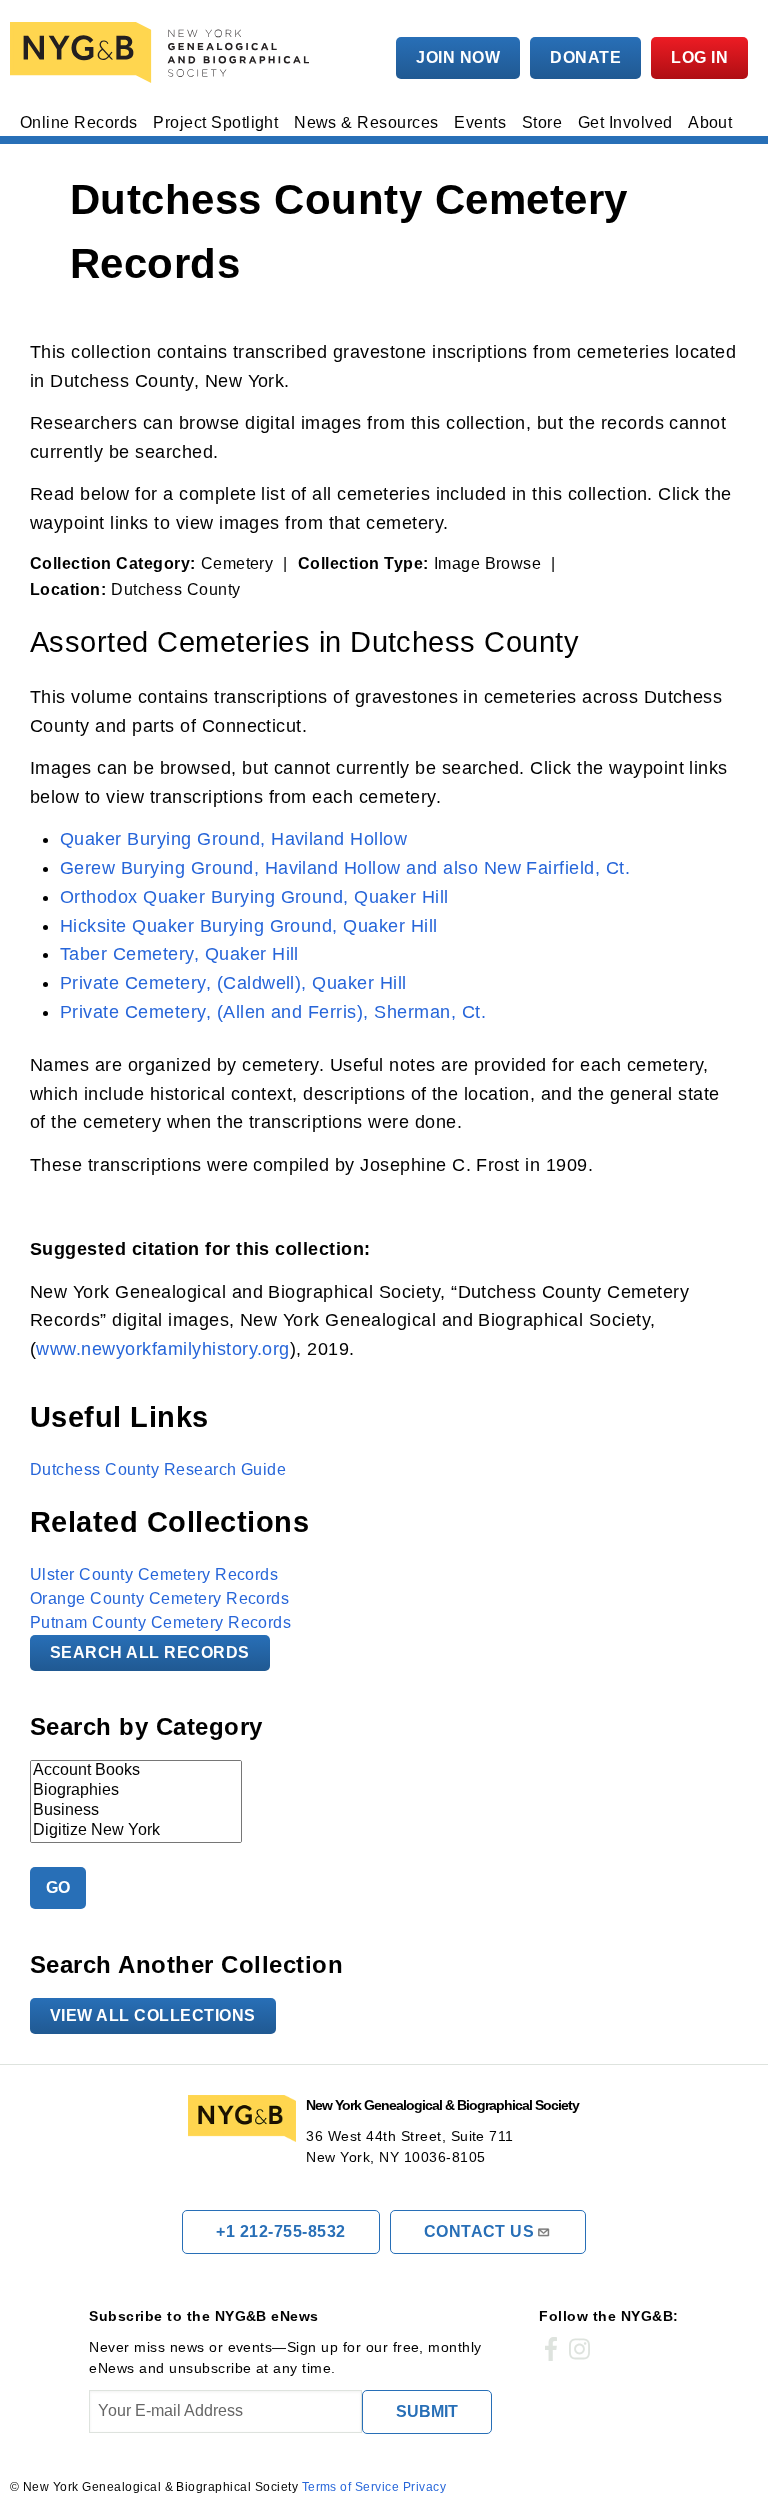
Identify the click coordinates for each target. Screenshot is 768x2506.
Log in (699, 57)
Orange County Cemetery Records (159, 1598)
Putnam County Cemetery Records (160, 1622)
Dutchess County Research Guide (158, 1469)
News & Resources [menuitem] (366, 123)
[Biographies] (136, 1791)
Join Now (458, 57)
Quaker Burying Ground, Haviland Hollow (233, 839)
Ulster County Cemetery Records (154, 1574)
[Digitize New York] (136, 1831)
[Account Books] (136, 1771)
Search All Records (150, 1652)
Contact (479, 2231)
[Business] (136, 1811)
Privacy (424, 2487)
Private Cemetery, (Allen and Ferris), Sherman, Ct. (273, 1012)
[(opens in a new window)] (551, 2350)
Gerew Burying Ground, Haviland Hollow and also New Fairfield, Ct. (345, 868)
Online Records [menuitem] (79, 123)
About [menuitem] (710, 123)
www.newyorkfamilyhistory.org (162, 1349)
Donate (585, 57)
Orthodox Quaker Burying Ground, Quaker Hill (254, 897)
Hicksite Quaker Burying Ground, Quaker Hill (249, 926)
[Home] (164, 52)
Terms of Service (351, 2487)
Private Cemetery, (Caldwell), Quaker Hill (233, 983)
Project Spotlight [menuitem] (215, 123)
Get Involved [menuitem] (625, 123)
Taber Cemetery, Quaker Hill (179, 954)
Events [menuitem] (480, 123)
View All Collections (153, 2015)
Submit (427, 2411)
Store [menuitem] (542, 123)
